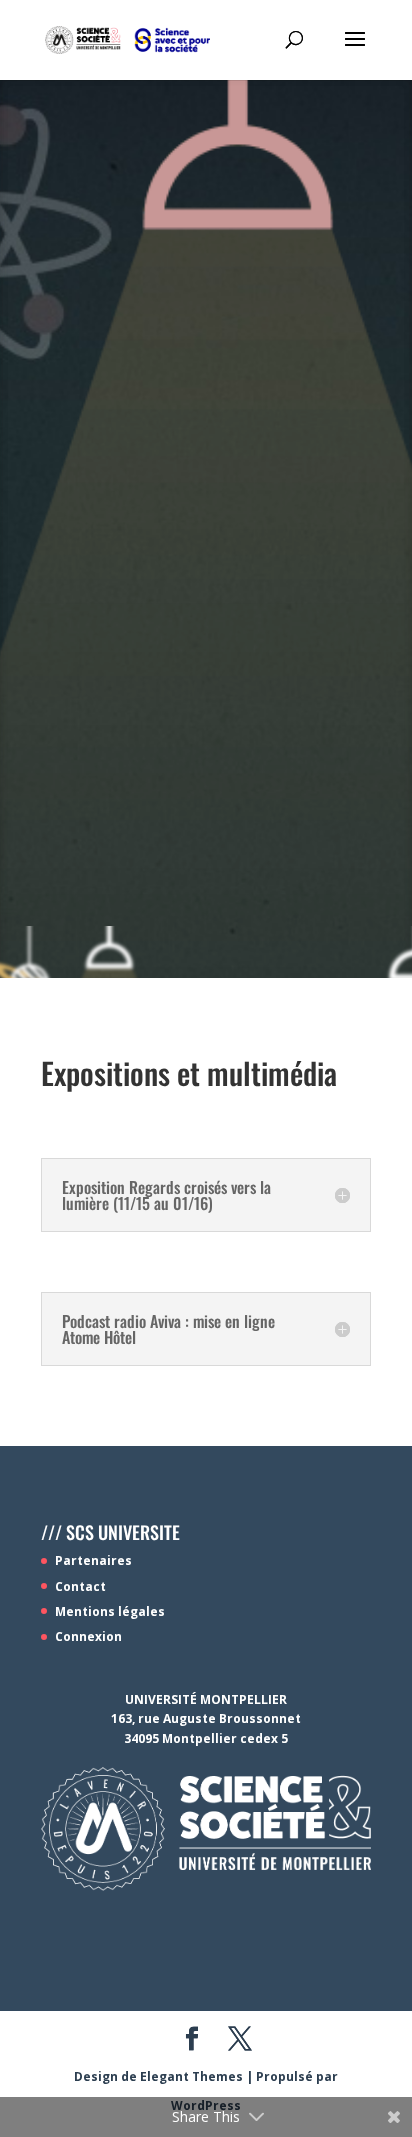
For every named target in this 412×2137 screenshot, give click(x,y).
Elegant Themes (191, 2076)
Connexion (88, 1636)
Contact (80, 1586)
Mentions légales (110, 1611)
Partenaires (93, 1560)
